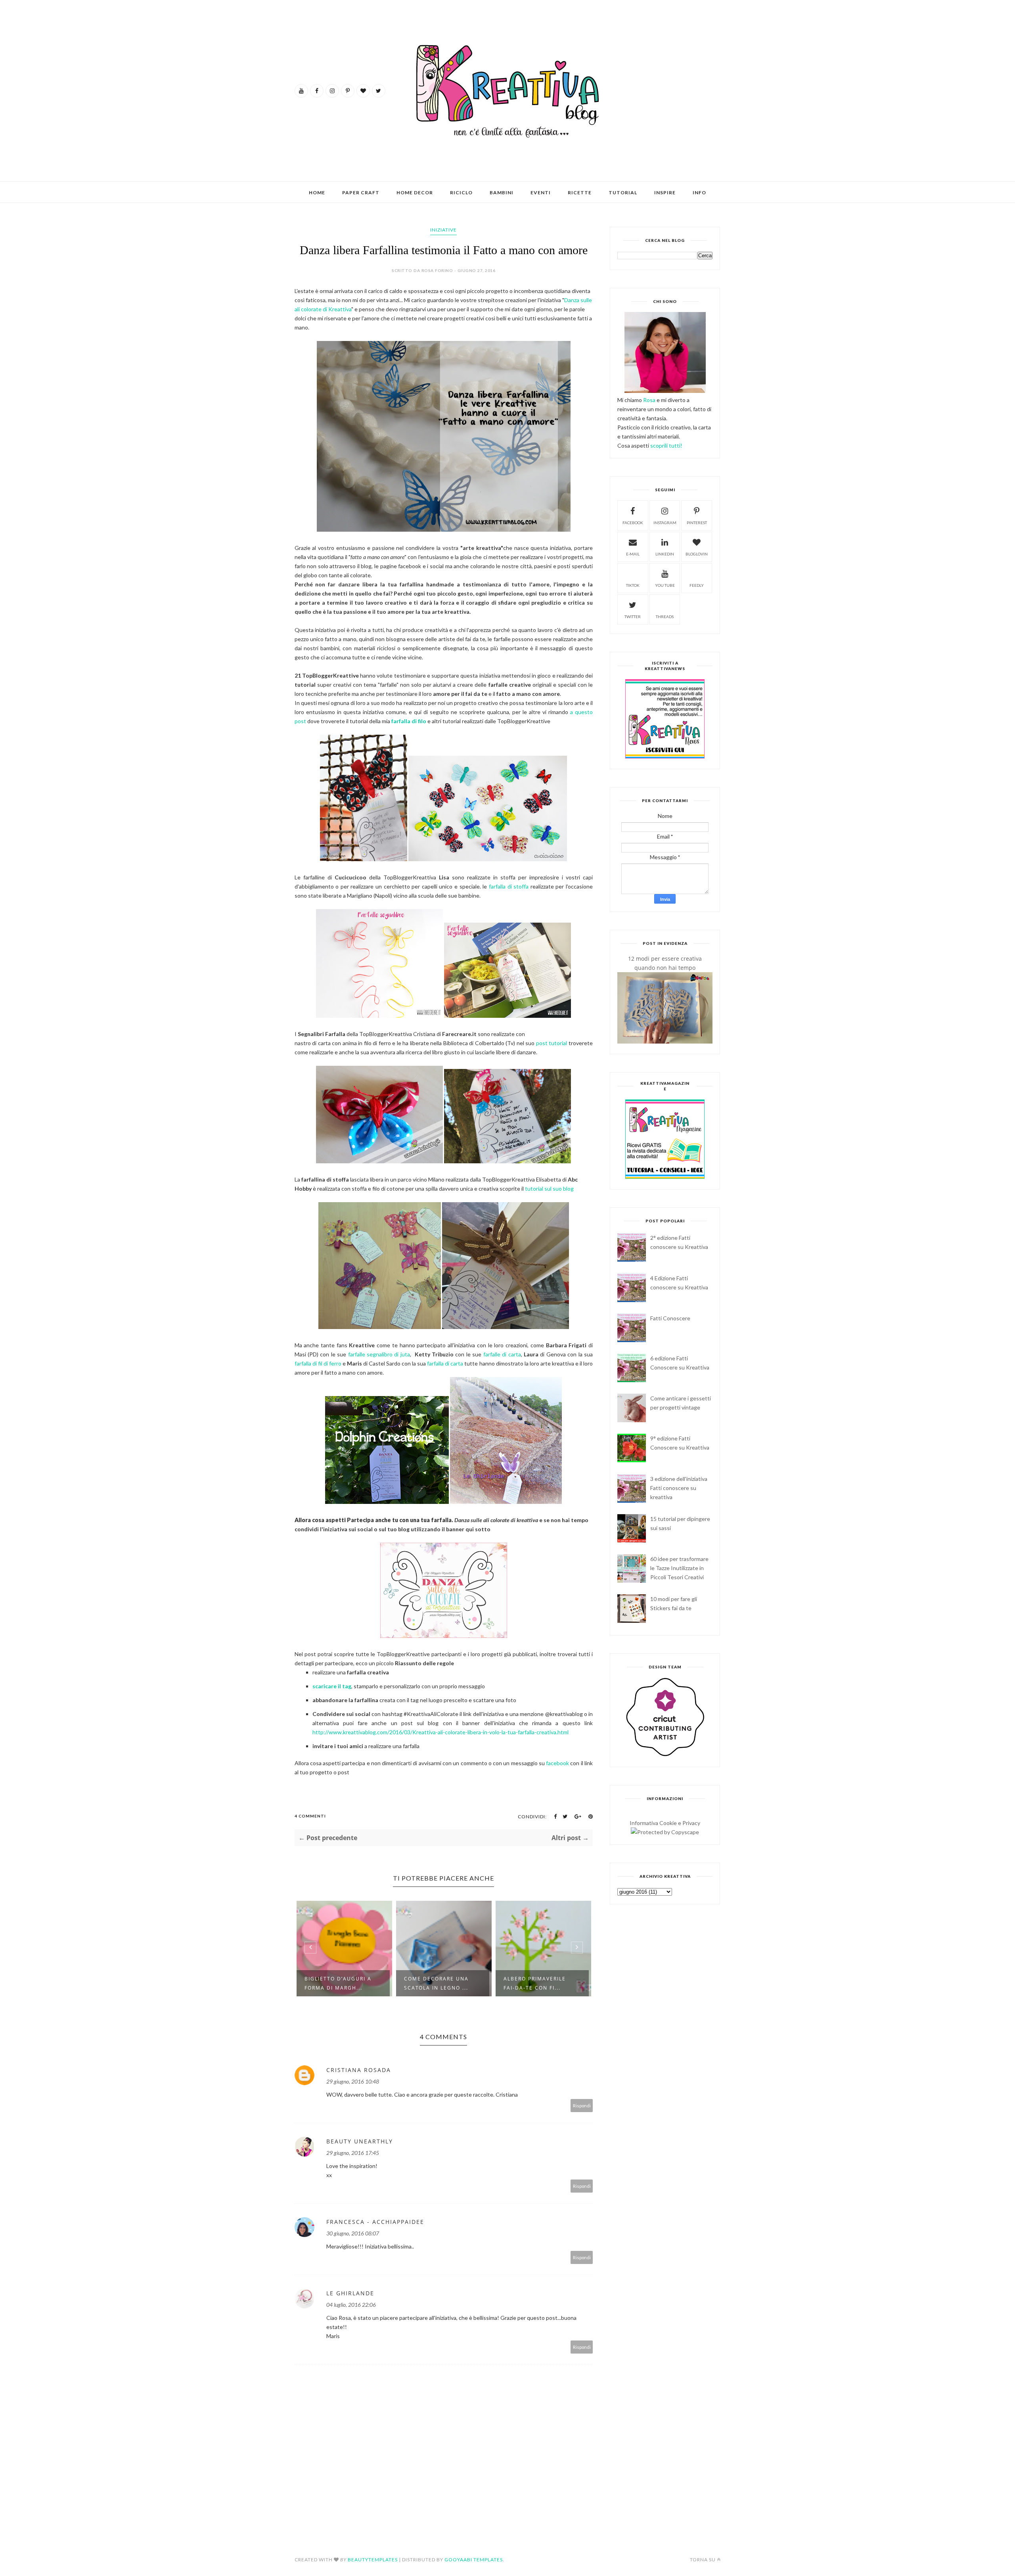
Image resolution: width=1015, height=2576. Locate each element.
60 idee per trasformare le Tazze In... (539, 1979)
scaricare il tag (332, 1686)
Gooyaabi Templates (474, 2560)
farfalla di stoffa (509, 886)
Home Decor (415, 192)
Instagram (665, 523)
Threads (665, 617)
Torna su (703, 2560)
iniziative (443, 230)
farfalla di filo (409, 721)
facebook (557, 1763)
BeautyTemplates (373, 2560)
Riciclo (461, 192)
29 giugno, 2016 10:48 (353, 2081)
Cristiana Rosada (359, 2070)
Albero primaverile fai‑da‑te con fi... (435, 1983)
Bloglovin (697, 554)
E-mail (633, 554)
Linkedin (665, 554)
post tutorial (552, 1043)
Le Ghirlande (350, 2293)
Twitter (633, 617)
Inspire (665, 192)
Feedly (697, 585)
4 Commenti (310, 1816)
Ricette (580, 192)
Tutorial (623, 192)
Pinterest (697, 523)
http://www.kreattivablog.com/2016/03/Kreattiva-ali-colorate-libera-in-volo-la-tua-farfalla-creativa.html (440, 1732)
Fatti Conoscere (670, 1318)
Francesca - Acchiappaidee (375, 2222)
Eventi (541, 192)
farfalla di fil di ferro (318, 1363)
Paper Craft (361, 192)
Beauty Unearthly (360, 2141)
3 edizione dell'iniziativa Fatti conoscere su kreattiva (679, 1488)
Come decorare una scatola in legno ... (337, 1983)
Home (317, 192)
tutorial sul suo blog (549, 1188)
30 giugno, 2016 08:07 (353, 2233)
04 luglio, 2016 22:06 (351, 2305)
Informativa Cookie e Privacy (665, 1823)
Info (699, 192)
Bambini (502, 192)
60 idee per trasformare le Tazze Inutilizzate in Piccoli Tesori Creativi (679, 1568)
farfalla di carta (445, 1363)
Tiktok (633, 585)
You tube (665, 585)
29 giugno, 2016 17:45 (353, 2153)
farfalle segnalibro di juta (379, 1354)
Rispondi (582, 2106)
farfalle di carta (502, 1354)
